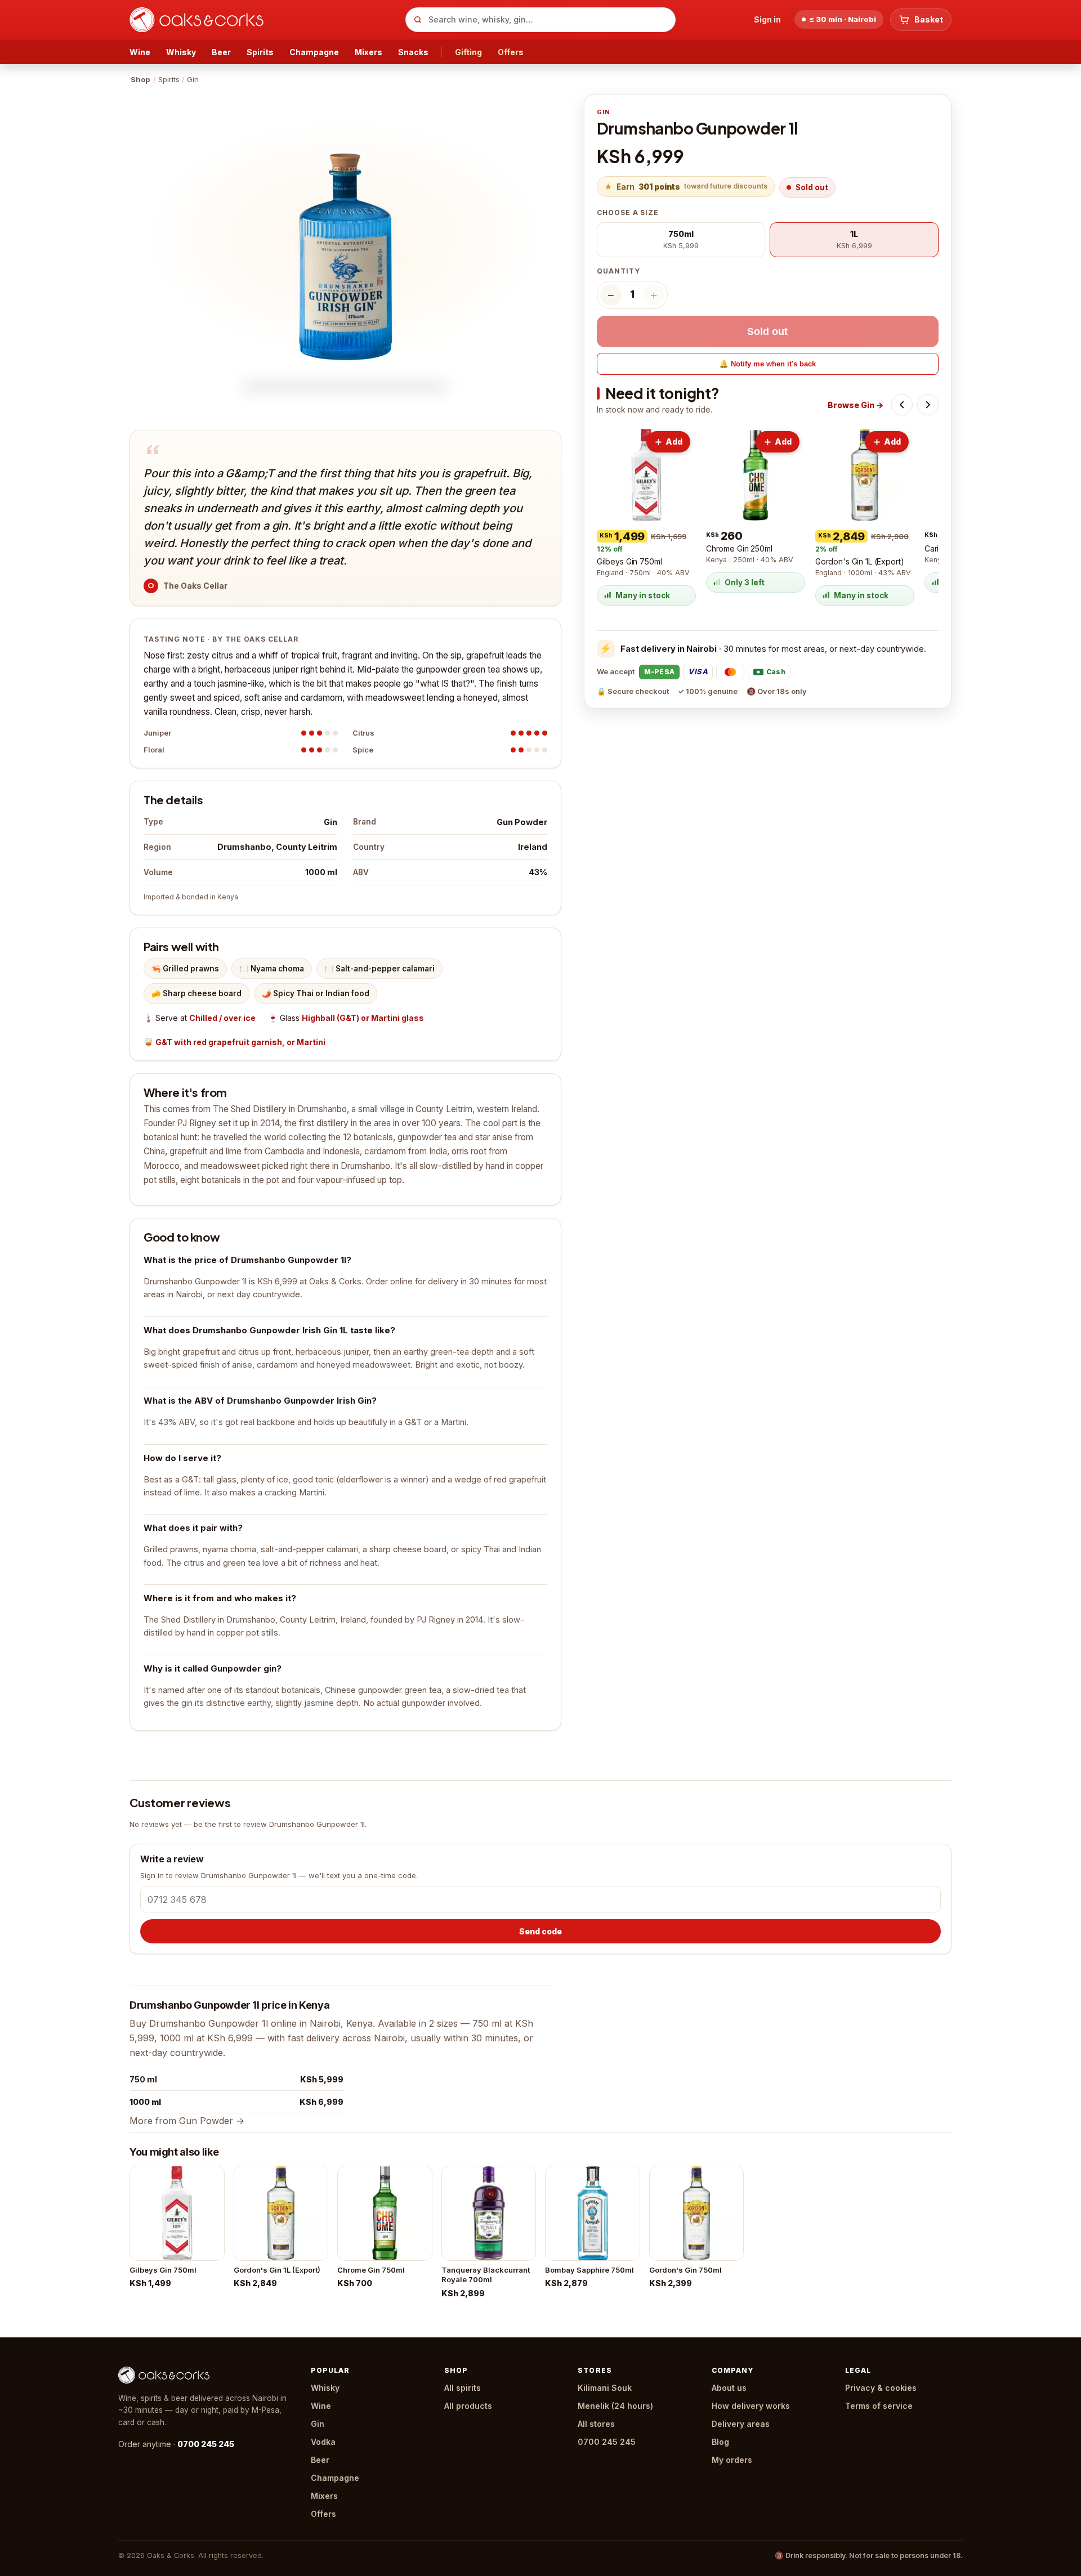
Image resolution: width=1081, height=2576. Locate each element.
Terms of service (879, 2406)
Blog (720, 2442)
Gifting (468, 52)
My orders (732, 2460)
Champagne (314, 52)
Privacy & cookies (881, 2388)
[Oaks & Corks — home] (263, 20)
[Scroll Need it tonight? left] (902, 405)
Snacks (413, 52)
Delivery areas (741, 2424)
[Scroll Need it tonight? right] (928, 405)
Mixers (368, 52)
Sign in (767, 19)
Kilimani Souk (605, 2388)
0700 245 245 (206, 2444)
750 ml (143, 2079)
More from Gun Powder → (187, 2121)
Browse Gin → (856, 405)
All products (468, 2406)
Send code (540, 1931)
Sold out (767, 331)
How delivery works (751, 2406)
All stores (596, 2424)
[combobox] (540, 20)
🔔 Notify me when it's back (767, 364)
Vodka (323, 2442)
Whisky (181, 52)
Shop (140, 79)
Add (674, 442)
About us (729, 2388)
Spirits (260, 52)
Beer (221, 52)
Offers (511, 52)
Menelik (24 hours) (615, 2406)
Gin (318, 2424)
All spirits (463, 2388)
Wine (140, 52)
